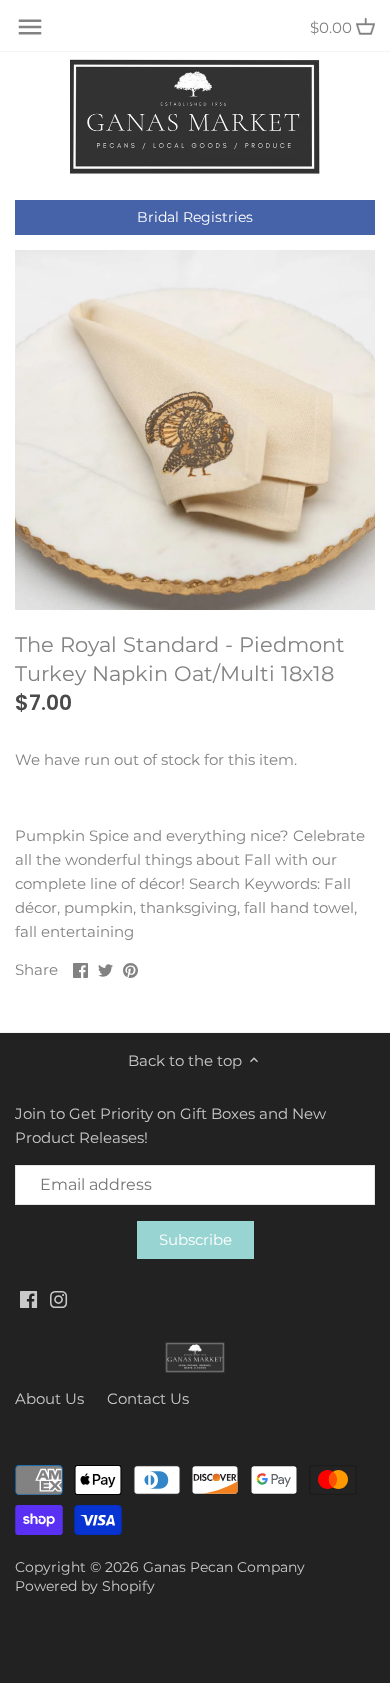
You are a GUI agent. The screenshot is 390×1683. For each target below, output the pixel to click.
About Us (49, 1398)
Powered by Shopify (85, 1586)
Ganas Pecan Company (224, 1567)
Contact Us (148, 1398)
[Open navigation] (30, 27)
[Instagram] (58, 1298)
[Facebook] (28, 1298)
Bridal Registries (195, 217)
